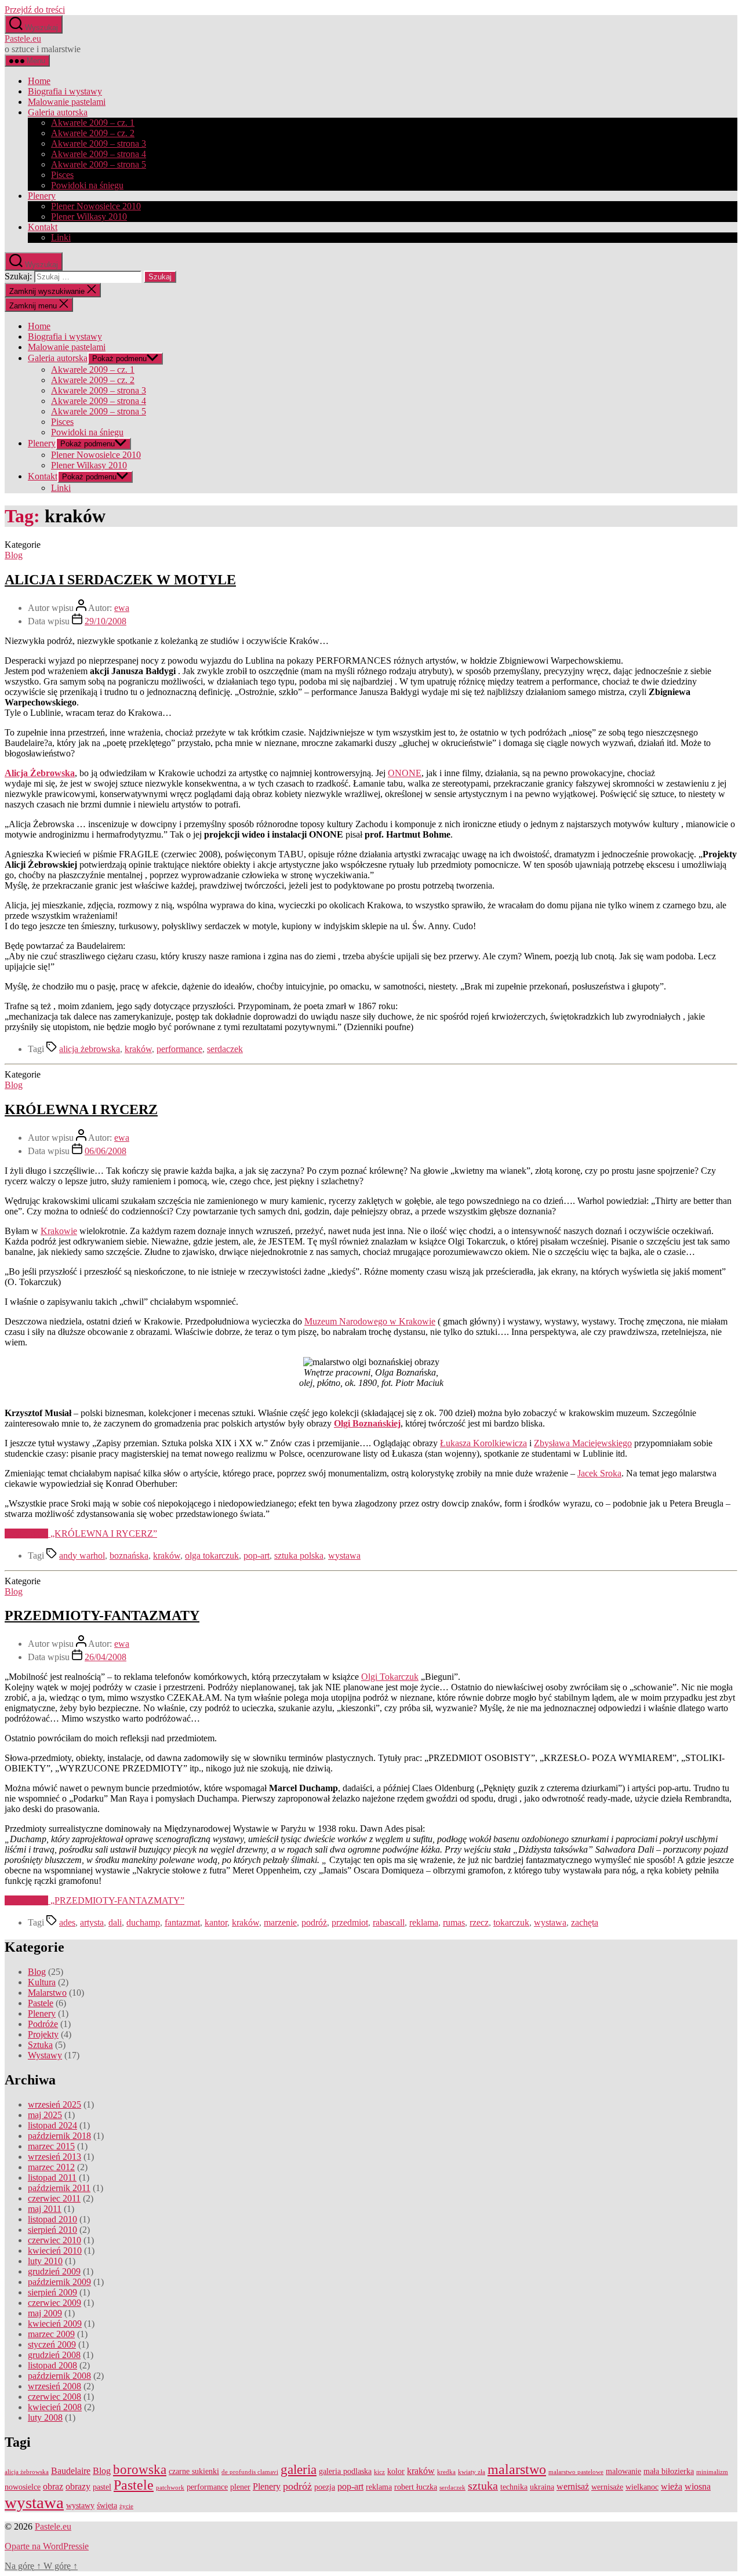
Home (39, 81)
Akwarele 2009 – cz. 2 (93, 133)
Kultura (42, 1982)
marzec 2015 (51, 2146)
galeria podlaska (345, 2471)
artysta (92, 1922)
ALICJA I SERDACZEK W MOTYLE (120, 580)
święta (107, 2506)
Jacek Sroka (599, 1473)
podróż (314, 1922)
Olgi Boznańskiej (367, 1423)
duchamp (143, 1922)
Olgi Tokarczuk (390, 1677)
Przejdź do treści (35, 10)
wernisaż (573, 2487)
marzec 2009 (51, 2334)
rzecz (479, 1922)
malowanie (623, 2471)
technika (514, 2487)
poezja (325, 2487)
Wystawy (45, 2055)
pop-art (257, 1556)
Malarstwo (47, 1993)
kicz (379, 2472)
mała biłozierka (669, 2471)
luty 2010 (45, 2261)
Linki (61, 237)
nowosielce (23, 2487)
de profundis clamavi (250, 2472)
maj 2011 (45, 2209)
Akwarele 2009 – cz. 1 (93, 123)
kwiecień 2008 (55, 2407)
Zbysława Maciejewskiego (583, 1443)
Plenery (42, 196)
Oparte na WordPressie (47, 2546)
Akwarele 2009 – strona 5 (99, 164)
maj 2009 (45, 2313)
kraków (138, 1049)
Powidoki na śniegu (87, 185)
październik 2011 (59, 2188)
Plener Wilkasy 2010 (89, 217)
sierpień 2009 (52, 2292)
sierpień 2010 (52, 2230)
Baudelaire (71, 2471)
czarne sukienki (194, 2471)
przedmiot (350, 1922)
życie (126, 2506)
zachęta (585, 1922)
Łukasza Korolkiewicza (483, 1443)
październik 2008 (59, 2376)
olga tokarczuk (212, 1556)
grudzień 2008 (54, 2355)
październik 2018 (59, 2136)
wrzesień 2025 (54, 2104)
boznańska (129, 1556)
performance (179, 1049)
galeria (299, 2470)
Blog (14, 555)
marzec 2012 (51, 2167)
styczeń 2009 (52, 2344)
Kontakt (43, 227)
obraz (53, 2487)
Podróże (43, 2024)
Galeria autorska (58, 112)
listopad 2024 (52, 2125)
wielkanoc (642, 2487)
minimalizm (712, 2472)
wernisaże (607, 2487)
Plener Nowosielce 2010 (96, 206)
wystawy (80, 2506)
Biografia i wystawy (65, 91)
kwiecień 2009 (55, 2324)
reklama (424, 1922)
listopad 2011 (52, 2177)
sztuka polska (299, 1556)
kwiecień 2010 (55, 2251)
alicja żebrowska (90, 1049)
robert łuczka (416, 2487)
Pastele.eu (23, 39)
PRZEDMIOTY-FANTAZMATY (102, 1616)
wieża (672, 2487)
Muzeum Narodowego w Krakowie (370, 1321)
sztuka (483, 2486)
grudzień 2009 (54, 2271)
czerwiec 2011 (54, 2198)
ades (67, 1922)
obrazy (78, 2487)
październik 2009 (59, 2282)
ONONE (405, 773)
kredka (446, 2472)
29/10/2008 (106, 621)
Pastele (41, 2003)
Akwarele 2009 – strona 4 (99, 154)
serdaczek (225, 1049)
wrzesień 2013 (54, 2157)
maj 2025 (45, 2115)
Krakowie (59, 1231)
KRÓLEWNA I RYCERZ (81, 1109)
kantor (216, 1922)
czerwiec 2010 (54, 2240)
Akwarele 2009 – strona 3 (99, 143)
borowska (140, 2470)
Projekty (43, 2034)
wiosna (698, 2487)
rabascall (389, 1922)
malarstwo (517, 2469)
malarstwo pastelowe (576, 2472)
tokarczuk (511, 1922)
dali (115, 1922)
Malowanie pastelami (67, 102)
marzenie (280, 1922)
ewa (122, 608)
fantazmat (182, 1922)
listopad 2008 (52, 2365)
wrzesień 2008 (54, 2386)
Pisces (62, 175)
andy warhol (82, 1556)
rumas (454, 1922)
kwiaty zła (472, 2472)
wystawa (344, 1556)
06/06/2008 (106, 1151)
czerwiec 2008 (54, 2397)
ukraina (542, 2487)
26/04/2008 (106, 1657)
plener (240, 2487)
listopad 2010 (52, 2219)
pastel (102, 2487)
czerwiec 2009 (54, 2303)
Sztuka (40, 2045)
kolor (396, 2471)
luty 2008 (45, 2417)
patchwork (170, 2488)
